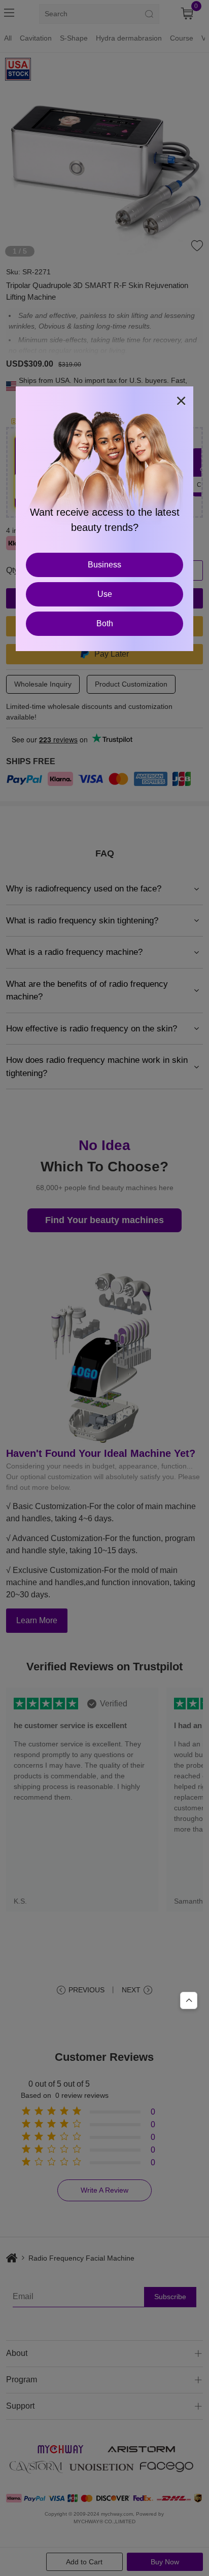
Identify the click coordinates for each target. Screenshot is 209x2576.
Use (105, 594)
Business (104, 565)
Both (105, 623)
